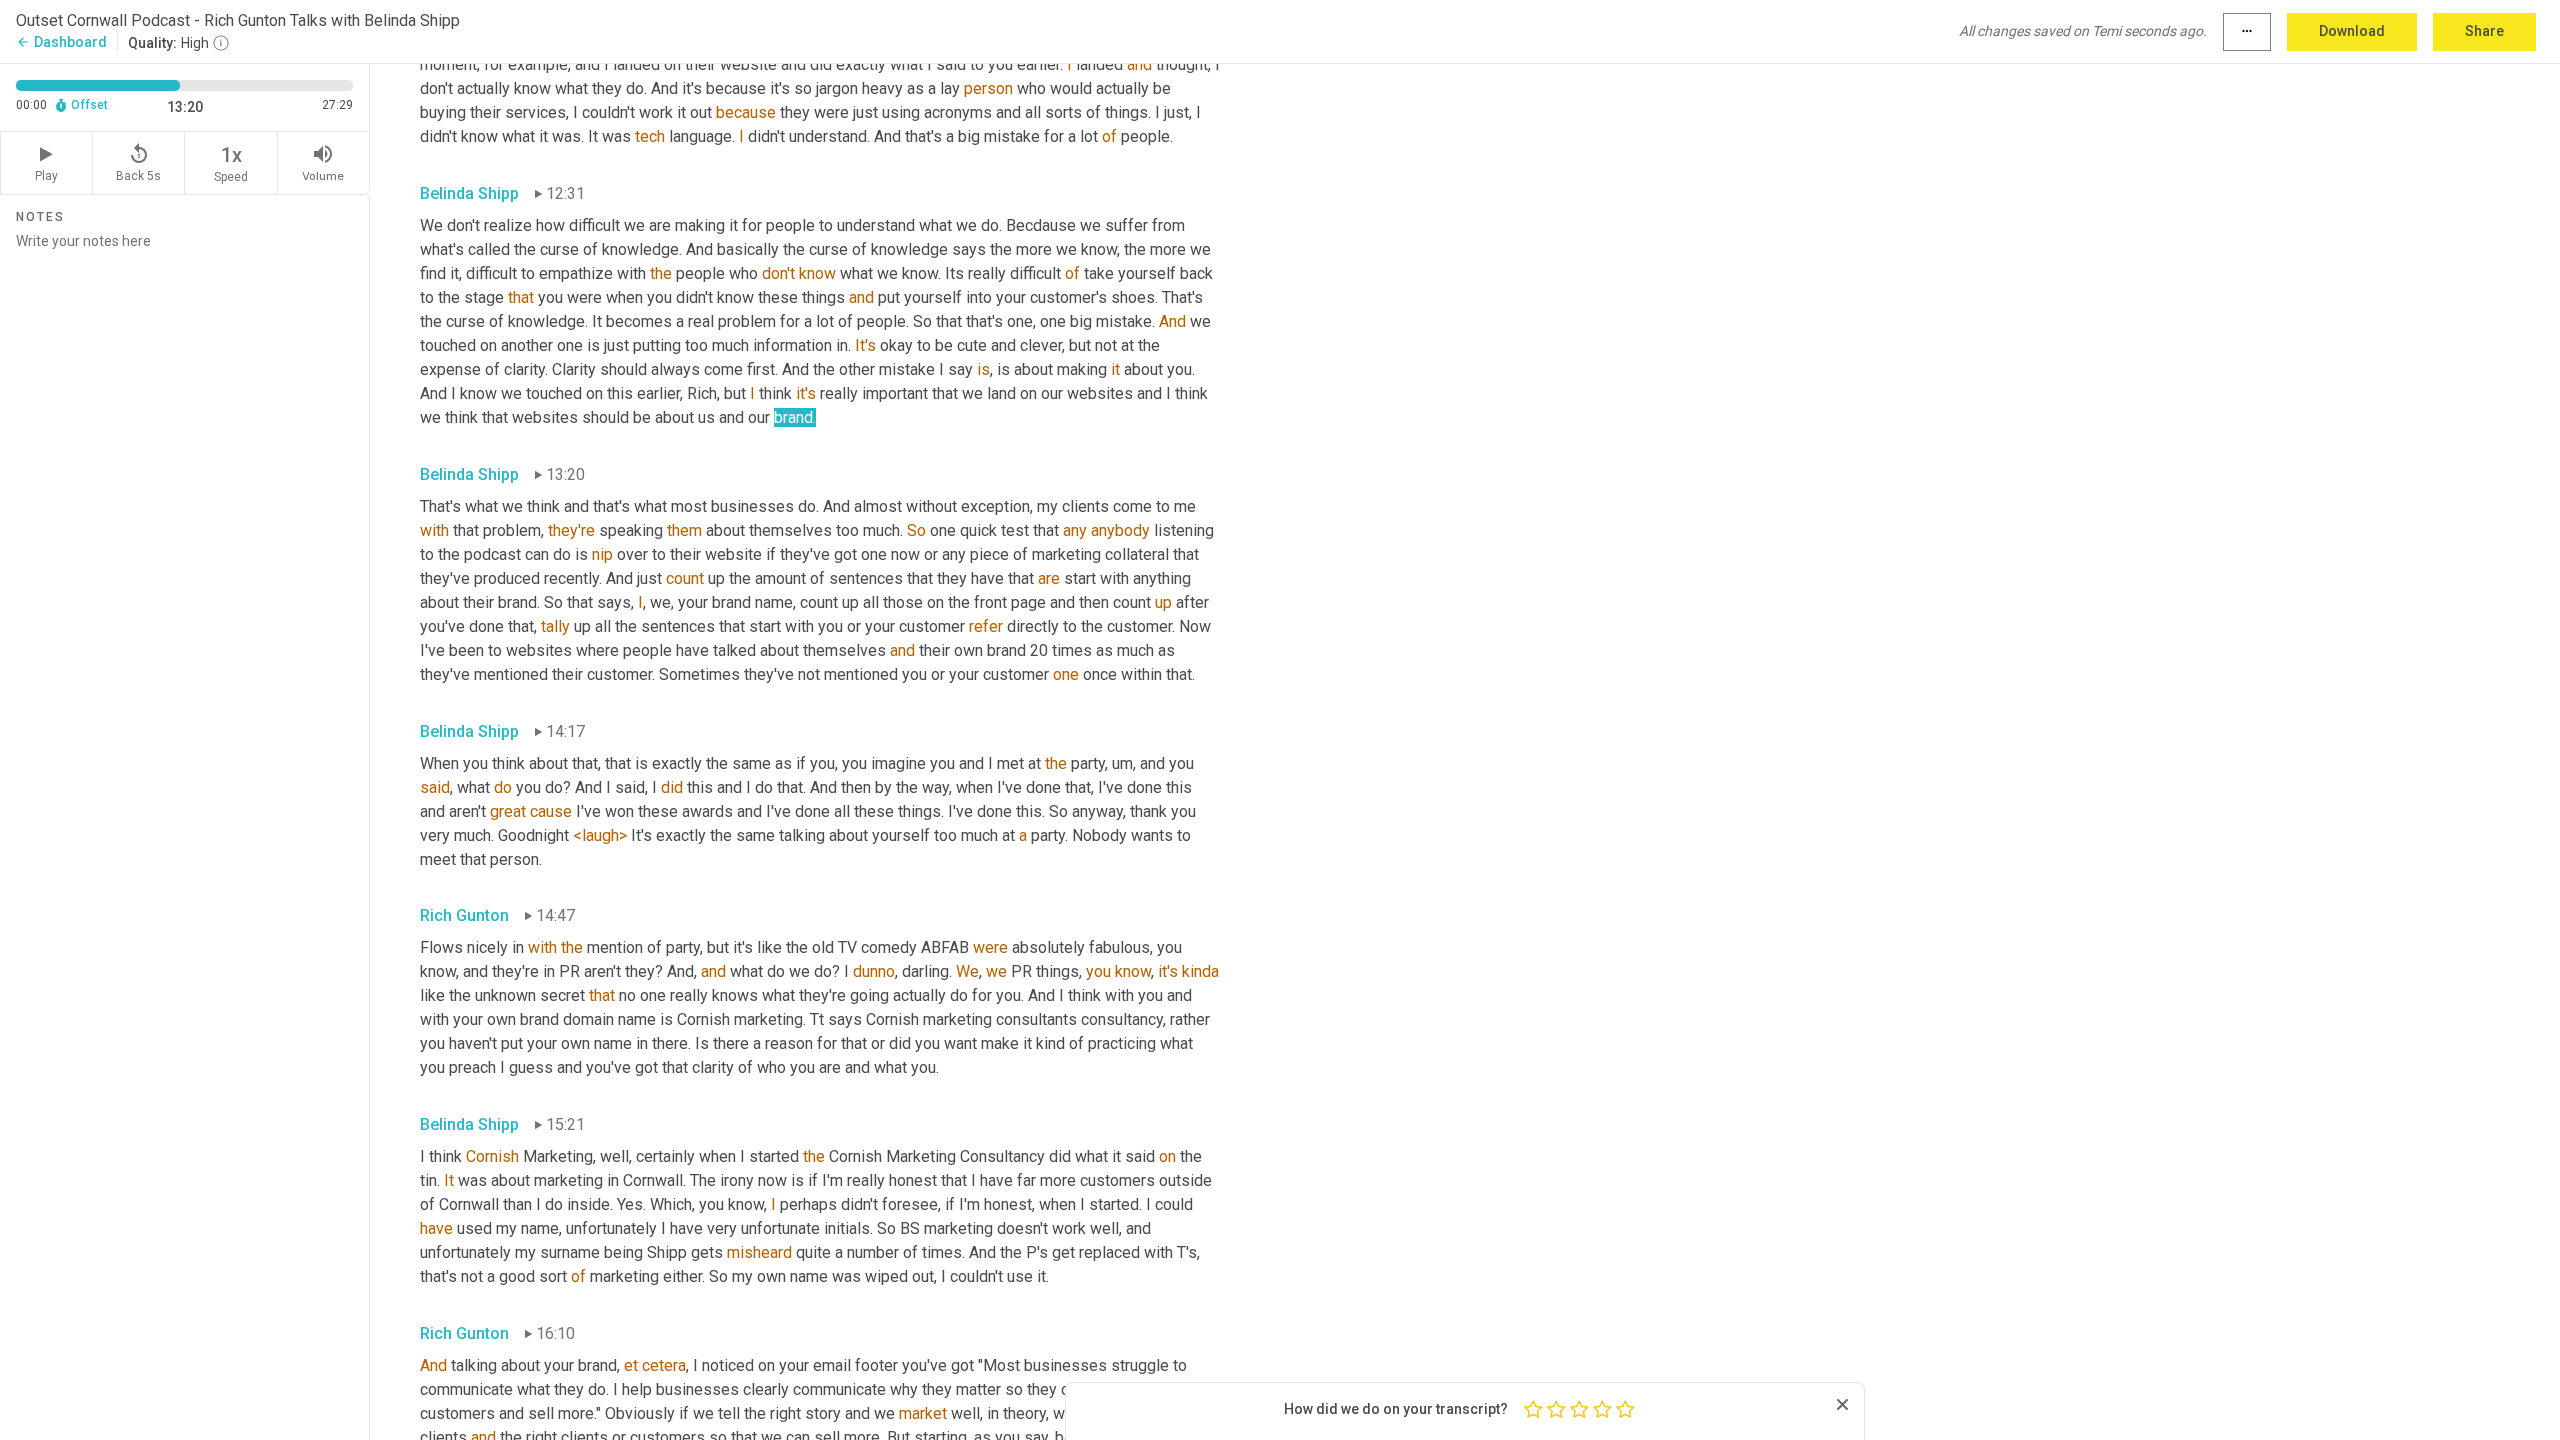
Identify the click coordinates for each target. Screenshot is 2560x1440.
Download (2352, 31)
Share (2484, 31)
